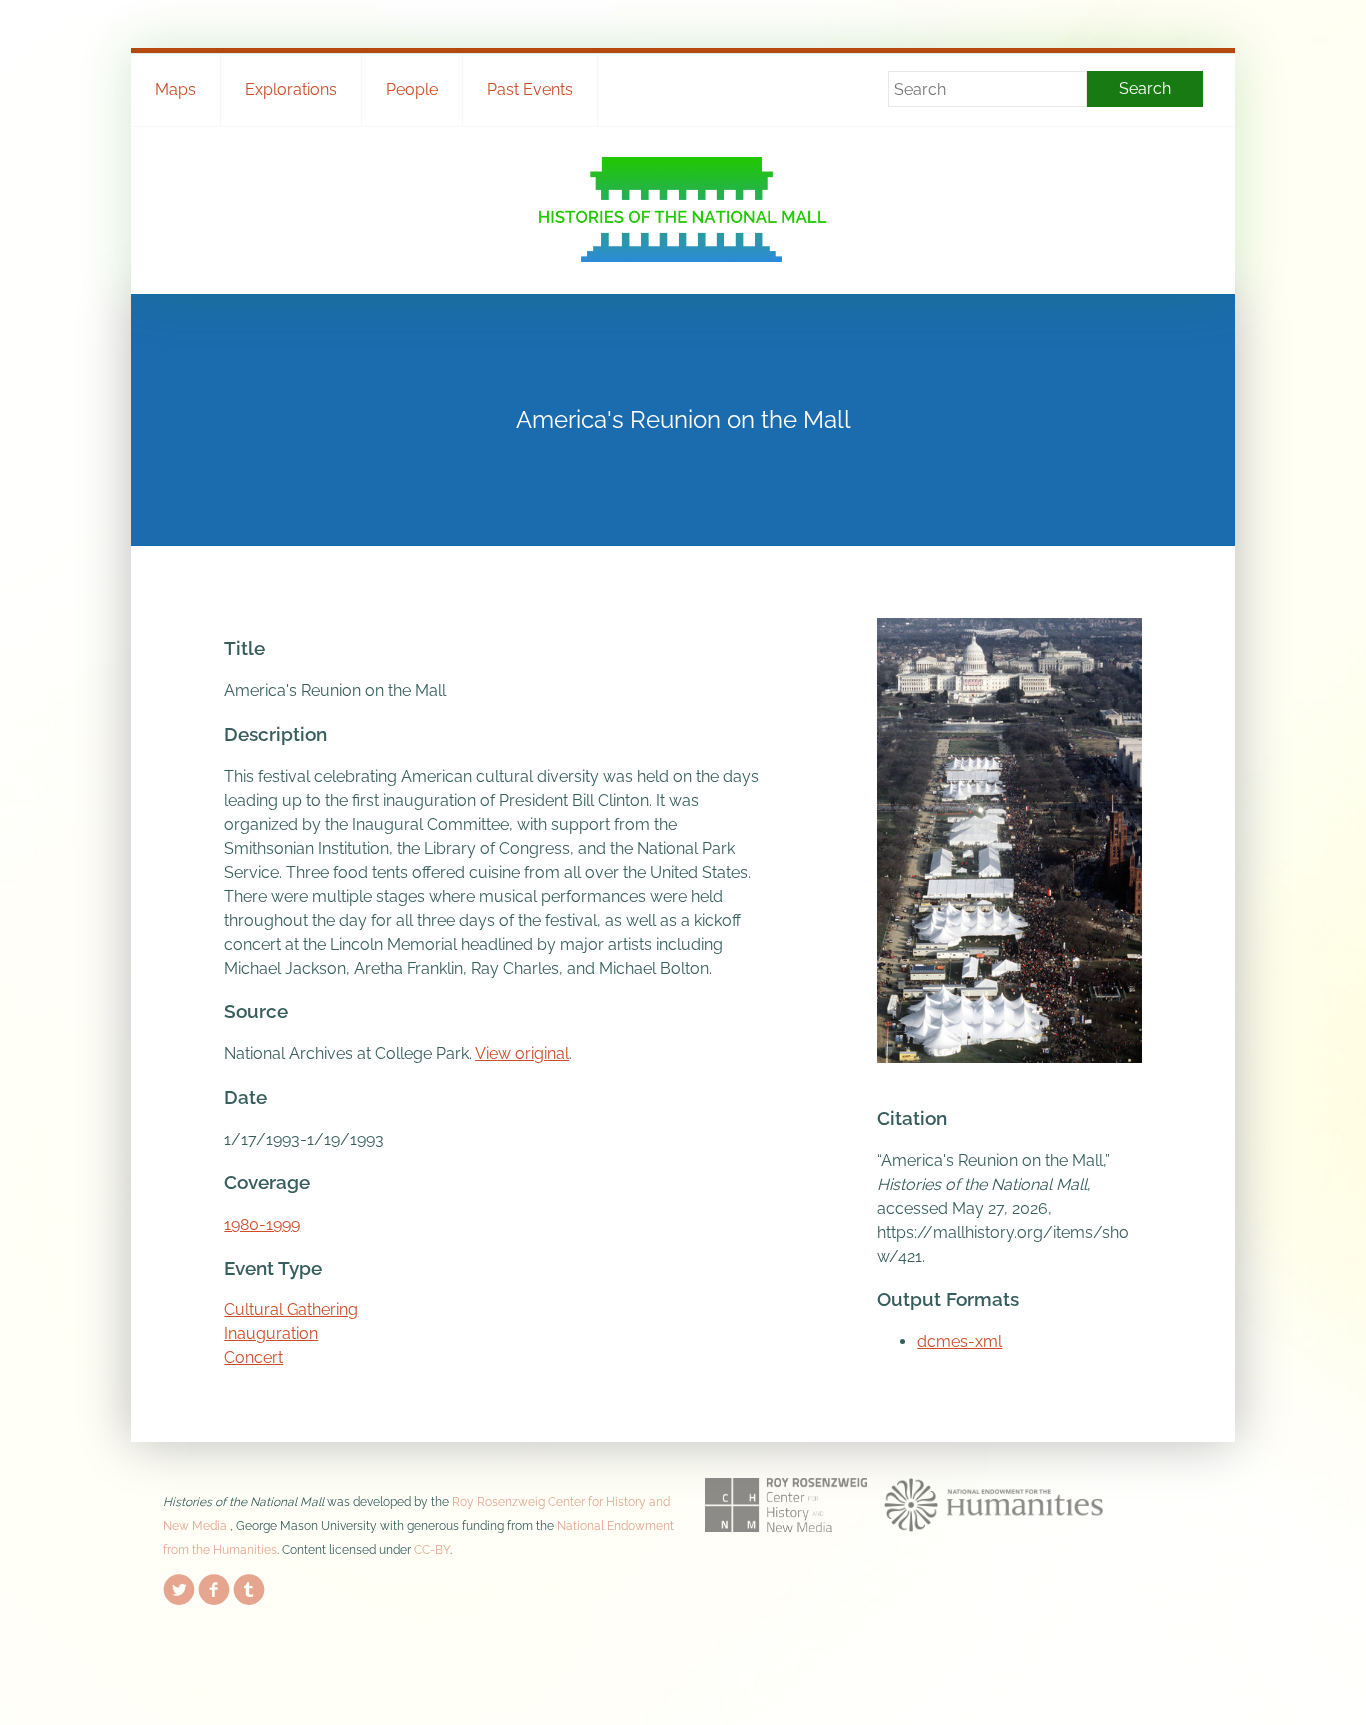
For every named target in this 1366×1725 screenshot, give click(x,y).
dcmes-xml (959, 1341)
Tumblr (249, 1586)
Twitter (179, 1586)
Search (1145, 88)
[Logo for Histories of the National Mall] (683, 209)
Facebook (214, 1586)
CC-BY (432, 1550)
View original (522, 1053)
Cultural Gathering (291, 1309)
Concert (253, 1357)
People (412, 89)
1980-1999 (262, 1224)
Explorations (291, 89)
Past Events (530, 89)
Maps (175, 89)
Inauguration (271, 1333)
